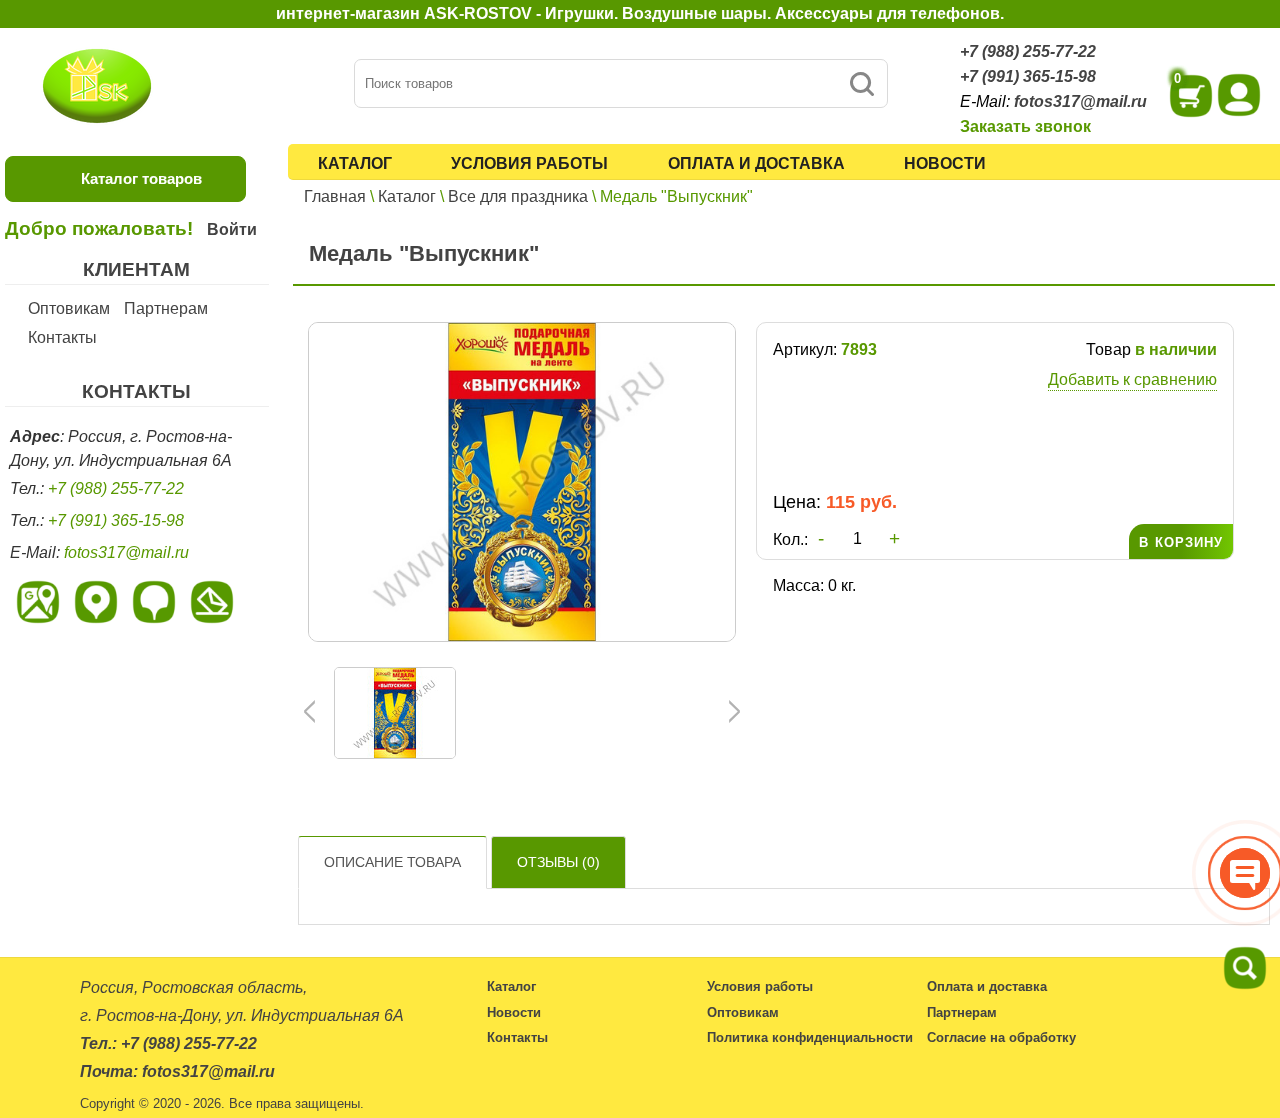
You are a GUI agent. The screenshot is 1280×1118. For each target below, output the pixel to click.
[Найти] (861, 83)
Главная (335, 196)
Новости (945, 163)
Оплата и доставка (756, 163)
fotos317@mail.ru (1080, 101)
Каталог (355, 163)
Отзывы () (558, 862)
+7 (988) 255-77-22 (1028, 51)
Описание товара (392, 862)
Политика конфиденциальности (810, 1037)
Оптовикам (69, 308)
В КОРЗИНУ (1181, 542)
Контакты (62, 337)
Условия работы (529, 163)
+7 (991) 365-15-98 (1028, 76)
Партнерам (166, 308)
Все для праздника (518, 196)
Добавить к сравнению (1132, 379)
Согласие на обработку (1001, 1037)
